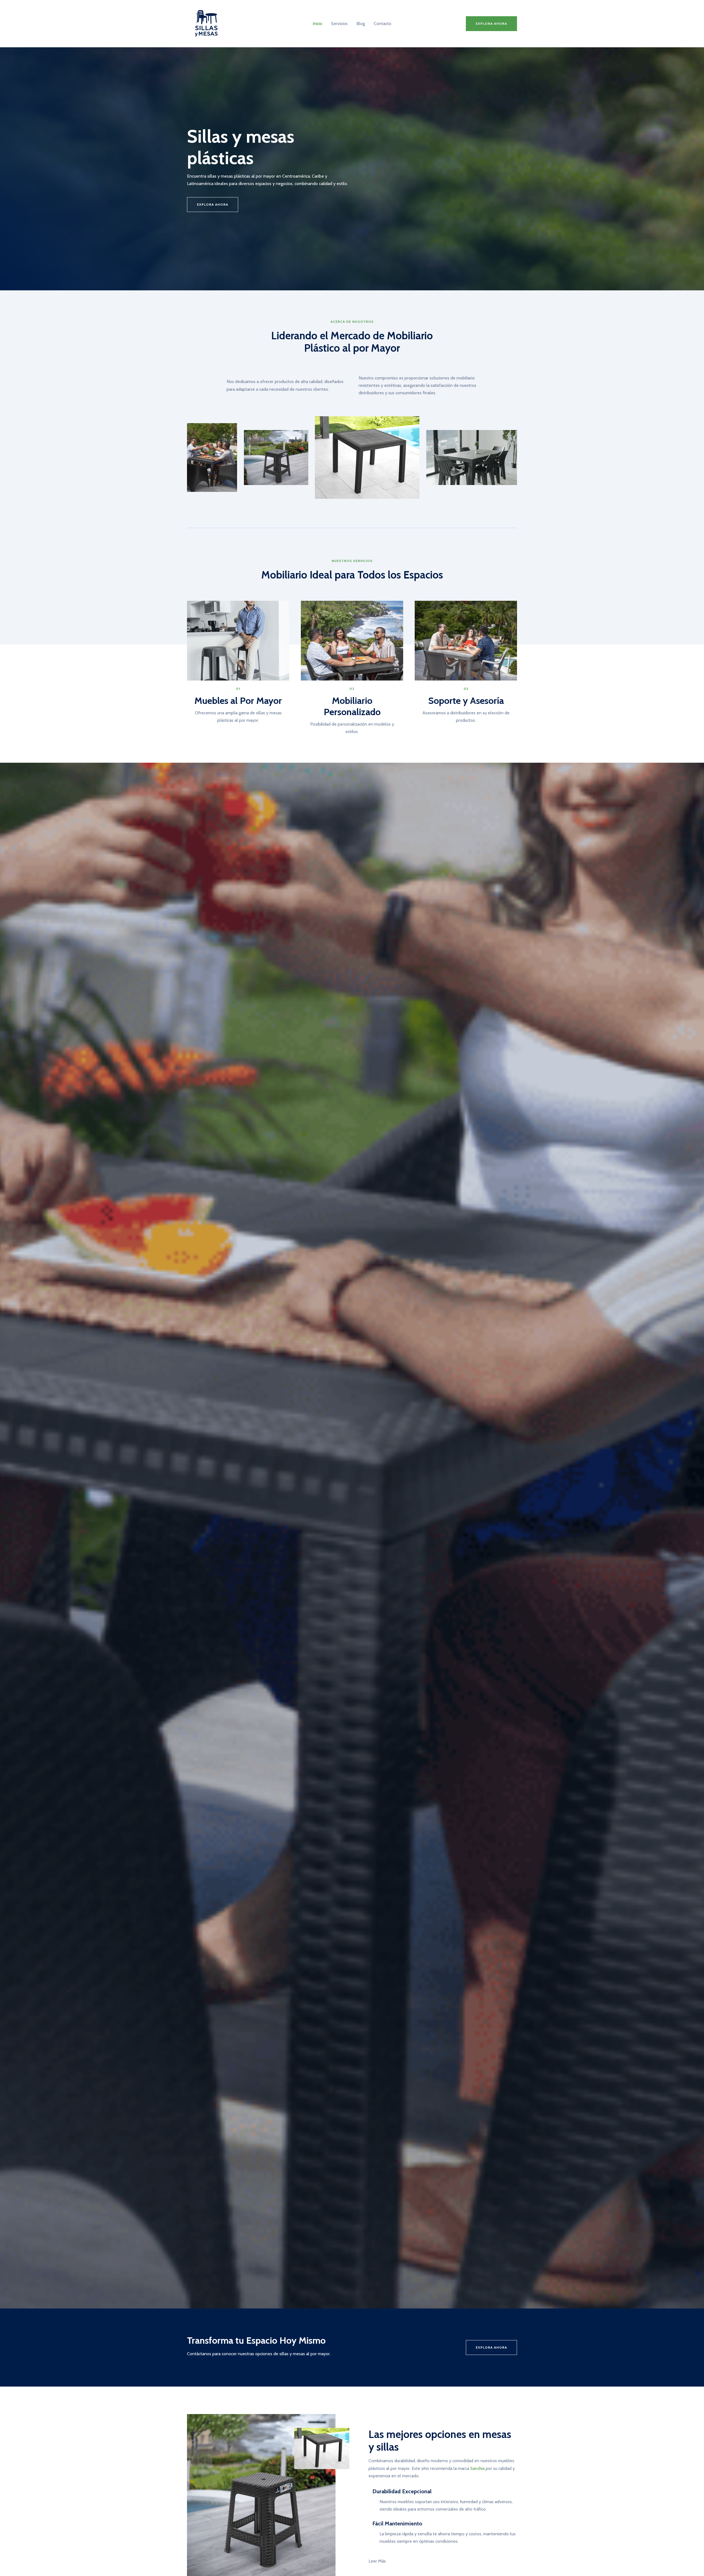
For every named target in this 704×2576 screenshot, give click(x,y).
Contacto (383, 24)
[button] (491, 24)
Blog (361, 24)
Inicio (317, 24)
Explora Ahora (491, 2347)
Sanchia (477, 2468)
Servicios (339, 24)
